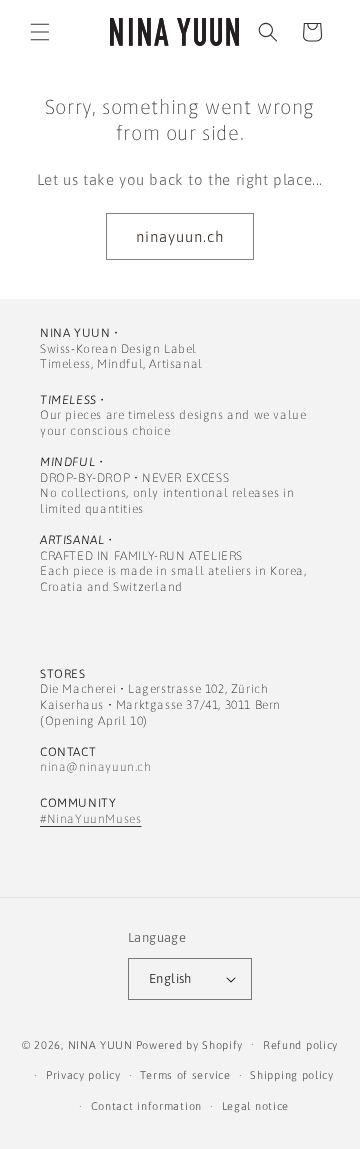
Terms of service (185, 1075)
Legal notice (255, 1106)
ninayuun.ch (180, 236)
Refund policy (300, 1045)
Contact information (146, 1106)
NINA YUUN (100, 1044)
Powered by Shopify (190, 1044)
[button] (40, 32)
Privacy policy (83, 1075)
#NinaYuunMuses (90, 819)
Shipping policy (292, 1075)
